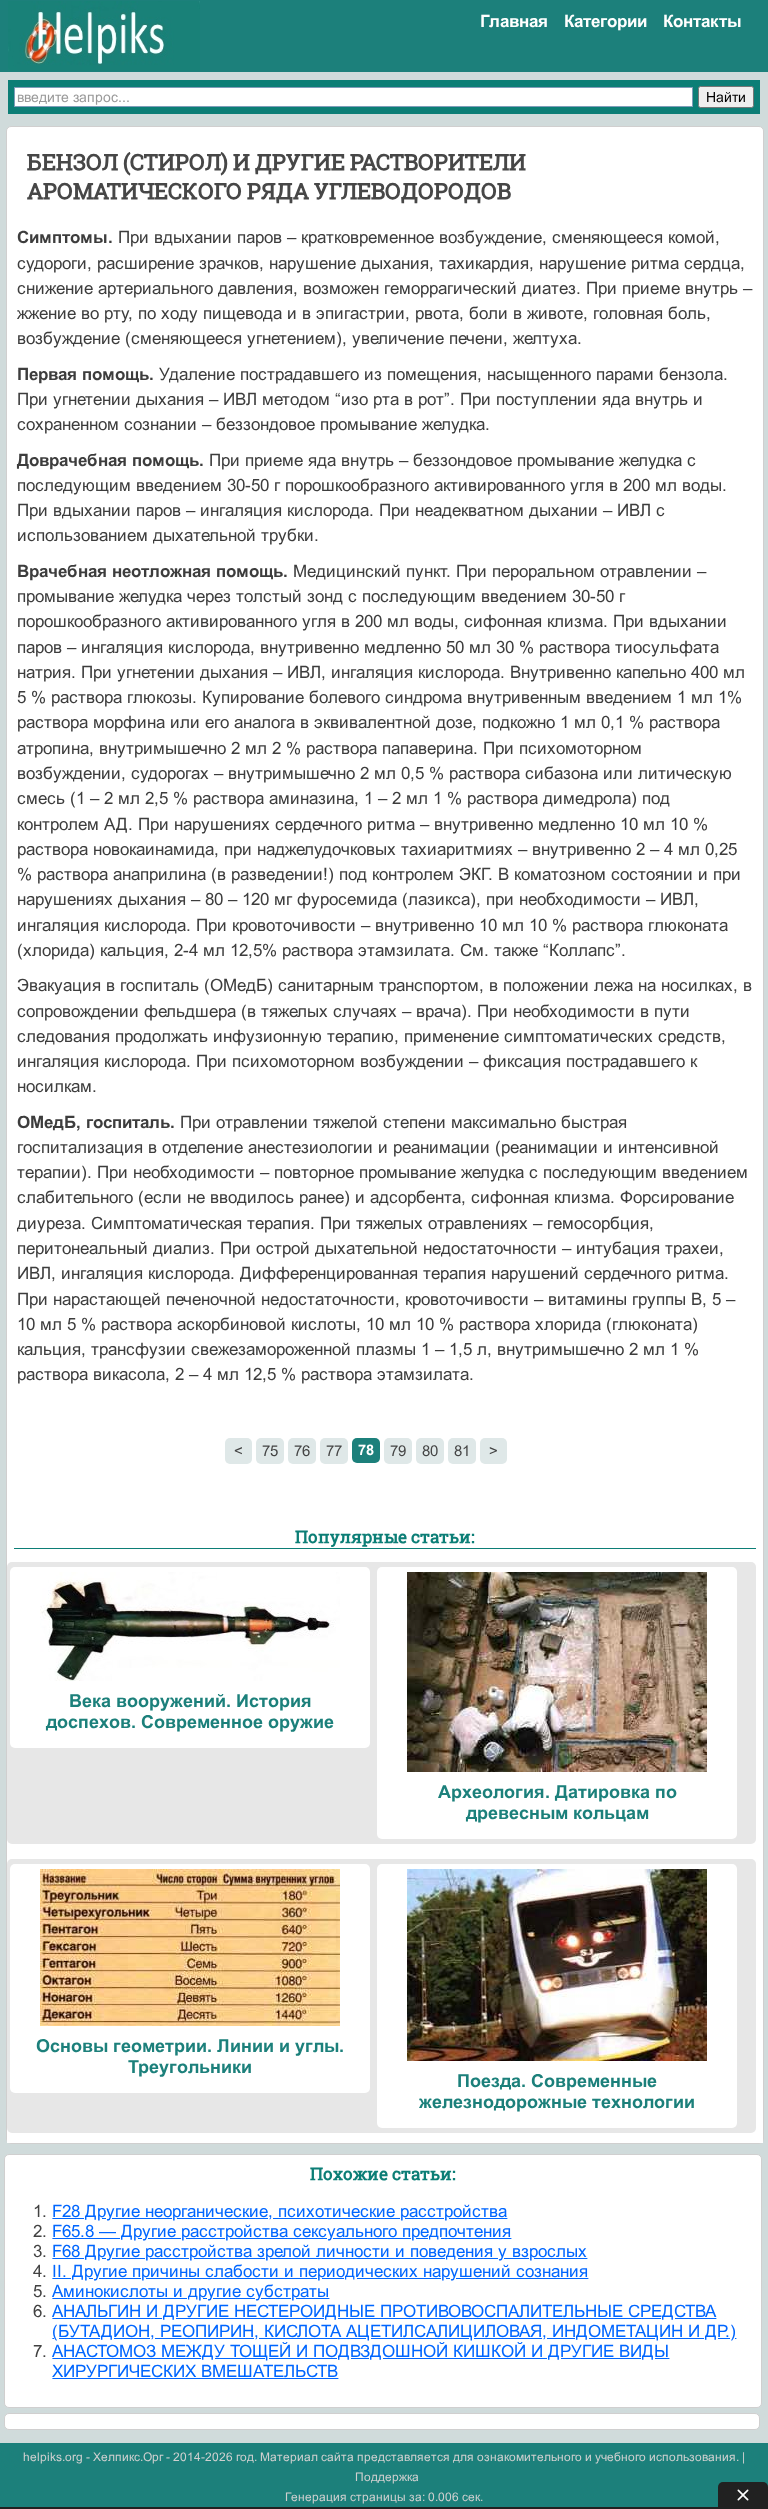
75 (270, 1450)
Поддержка (387, 2477)
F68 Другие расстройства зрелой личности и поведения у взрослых (319, 2251)
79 (398, 1450)
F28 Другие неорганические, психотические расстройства (279, 2211)
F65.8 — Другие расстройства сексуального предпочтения (281, 2231)
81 (462, 1450)
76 (302, 1450)
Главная (514, 21)
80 (430, 1450)
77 (334, 1450)
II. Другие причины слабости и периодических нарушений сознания (320, 2271)
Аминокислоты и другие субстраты (190, 2291)
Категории (605, 21)
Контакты (702, 21)
